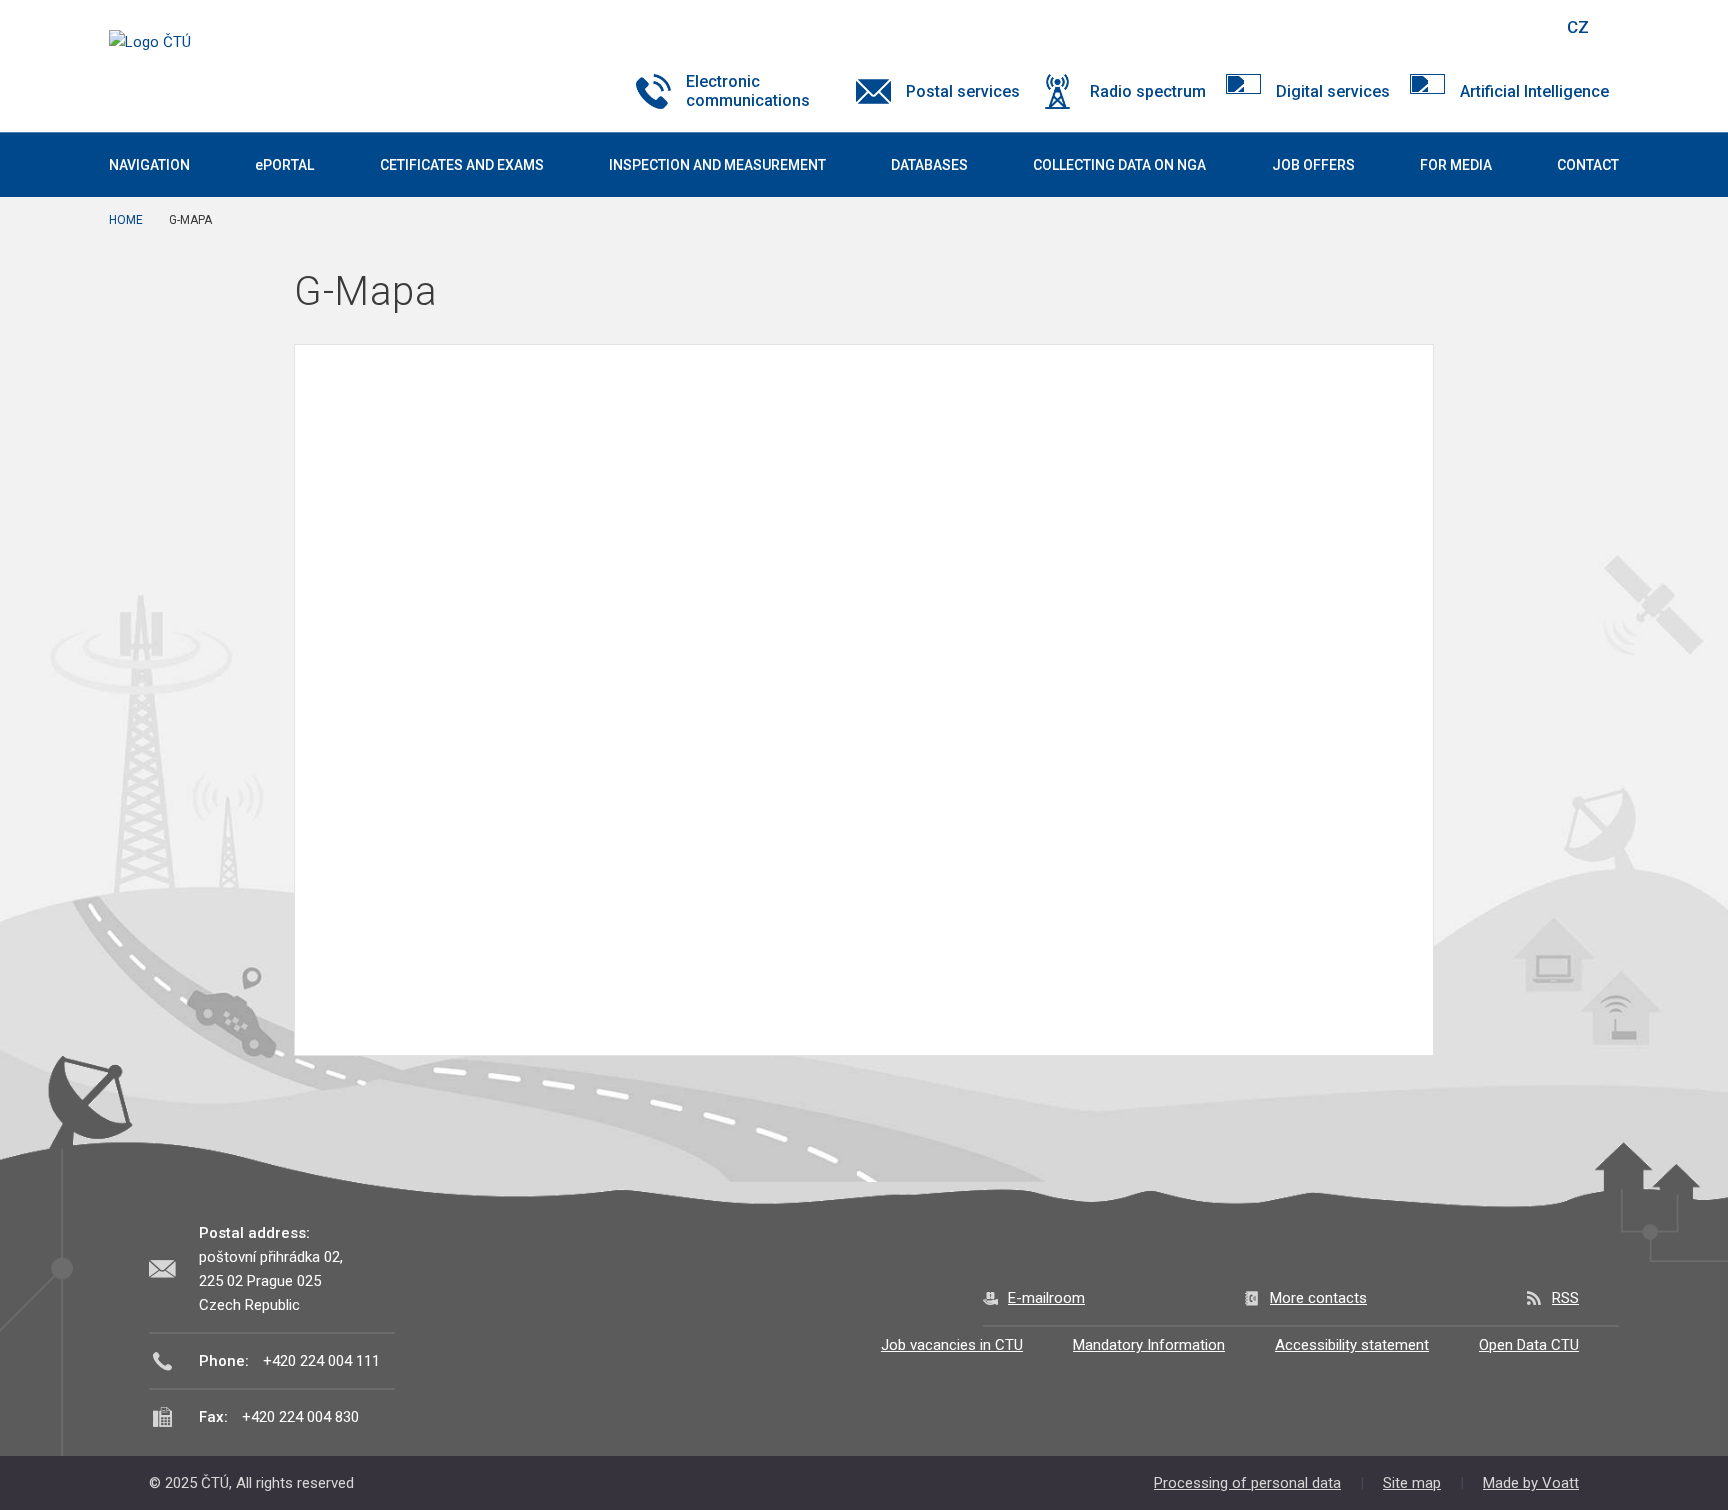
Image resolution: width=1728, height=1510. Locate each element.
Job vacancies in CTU (952, 1345)
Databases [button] (929, 165)
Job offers (1313, 165)
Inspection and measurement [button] (717, 165)
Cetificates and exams (462, 165)
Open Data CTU (1529, 1345)
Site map (1412, 1483)
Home (126, 220)
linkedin (1477, 27)
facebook (1407, 27)
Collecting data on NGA (1119, 165)
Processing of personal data (1247, 1483)
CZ (1578, 27)
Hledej (1527, 27)
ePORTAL (284, 165)
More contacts (1318, 1298)
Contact (1588, 165)
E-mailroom (1046, 1298)
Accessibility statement (1352, 1345)
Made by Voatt (1531, 1483)
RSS (1565, 1298)
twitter (1442, 27)
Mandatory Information (1149, 1345)
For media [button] (1456, 165)
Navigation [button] (149, 165)
